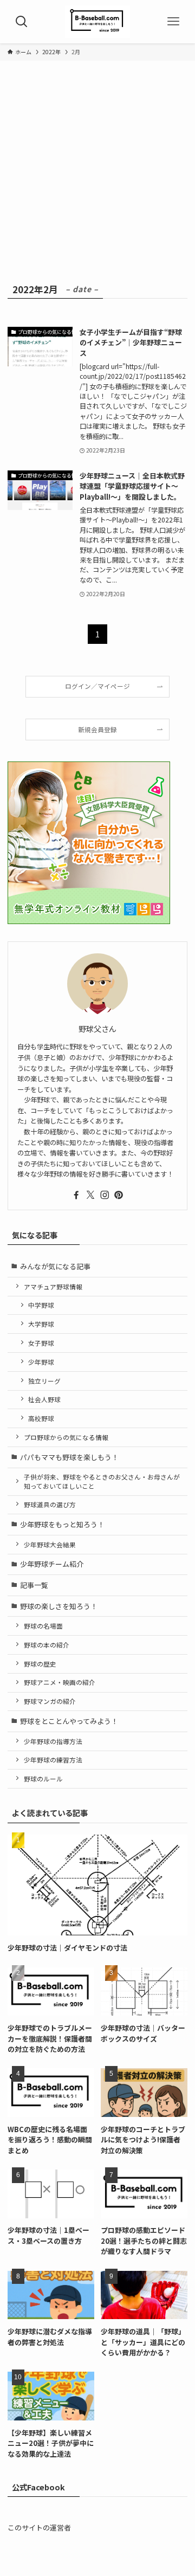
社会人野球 (44, 1399)
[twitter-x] (90, 1195)
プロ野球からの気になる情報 (66, 1437)
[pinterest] (119, 1195)
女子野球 (41, 1343)
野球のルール (43, 1778)
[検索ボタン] (22, 22)
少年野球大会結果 (50, 1544)
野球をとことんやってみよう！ (69, 1721)
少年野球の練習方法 (53, 1760)
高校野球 (41, 1418)
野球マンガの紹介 (50, 1701)
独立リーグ (44, 1381)
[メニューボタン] (173, 22)
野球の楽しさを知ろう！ (59, 1606)
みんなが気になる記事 (55, 1266)
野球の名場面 (43, 1626)
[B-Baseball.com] (97, 22)
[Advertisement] (97, 178)
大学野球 (41, 1324)
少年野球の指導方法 (53, 1741)
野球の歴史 (40, 1664)
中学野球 (41, 1305)
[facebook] (76, 1195)
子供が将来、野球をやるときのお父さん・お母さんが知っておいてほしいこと (102, 1481)
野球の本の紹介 (47, 1645)
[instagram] (105, 1195)
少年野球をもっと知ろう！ (62, 1524)
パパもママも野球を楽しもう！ (69, 1457)
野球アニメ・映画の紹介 (60, 1682)
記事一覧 (34, 1585)
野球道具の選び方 (50, 1504)
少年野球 (41, 1362)
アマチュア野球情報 (53, 1286)
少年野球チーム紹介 (52, 1564)
